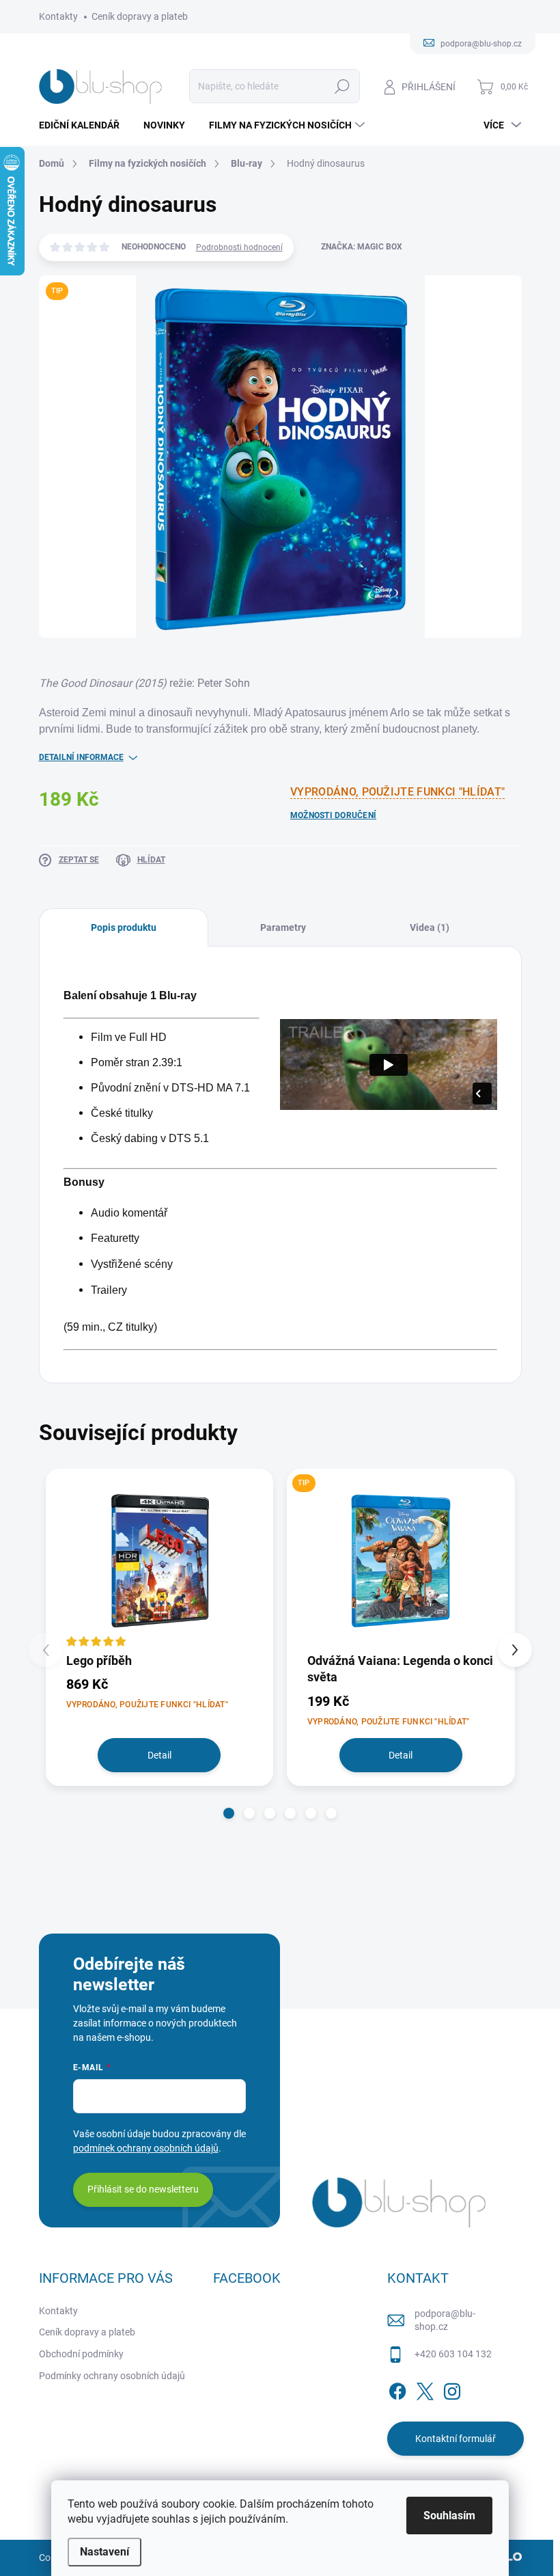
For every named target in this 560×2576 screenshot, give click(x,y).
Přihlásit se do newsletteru (143, 2189)
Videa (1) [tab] (430, 927)
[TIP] (401, 1560)
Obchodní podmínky (81, 2354)
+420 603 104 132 (453, 2354)
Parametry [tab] (283, 927)
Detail (159, 1755)
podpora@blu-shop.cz (445, 2320)
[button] (229, 1813)
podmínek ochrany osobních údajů (146, 2148)
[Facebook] (397, 2389)
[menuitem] (84, 125)
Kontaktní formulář (456, 2439)
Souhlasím (449, 2516)
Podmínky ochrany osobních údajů (112, 2376)
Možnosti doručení (333, 815)
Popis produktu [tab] (124, 927)
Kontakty (58, 16)
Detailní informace (81, 757)
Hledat (342, 86)
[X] (425, 2389)
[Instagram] (452, 2389)
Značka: (362, 247)
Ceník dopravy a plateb (140, 16)
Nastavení (104, 2552)
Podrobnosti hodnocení (239, 247)
